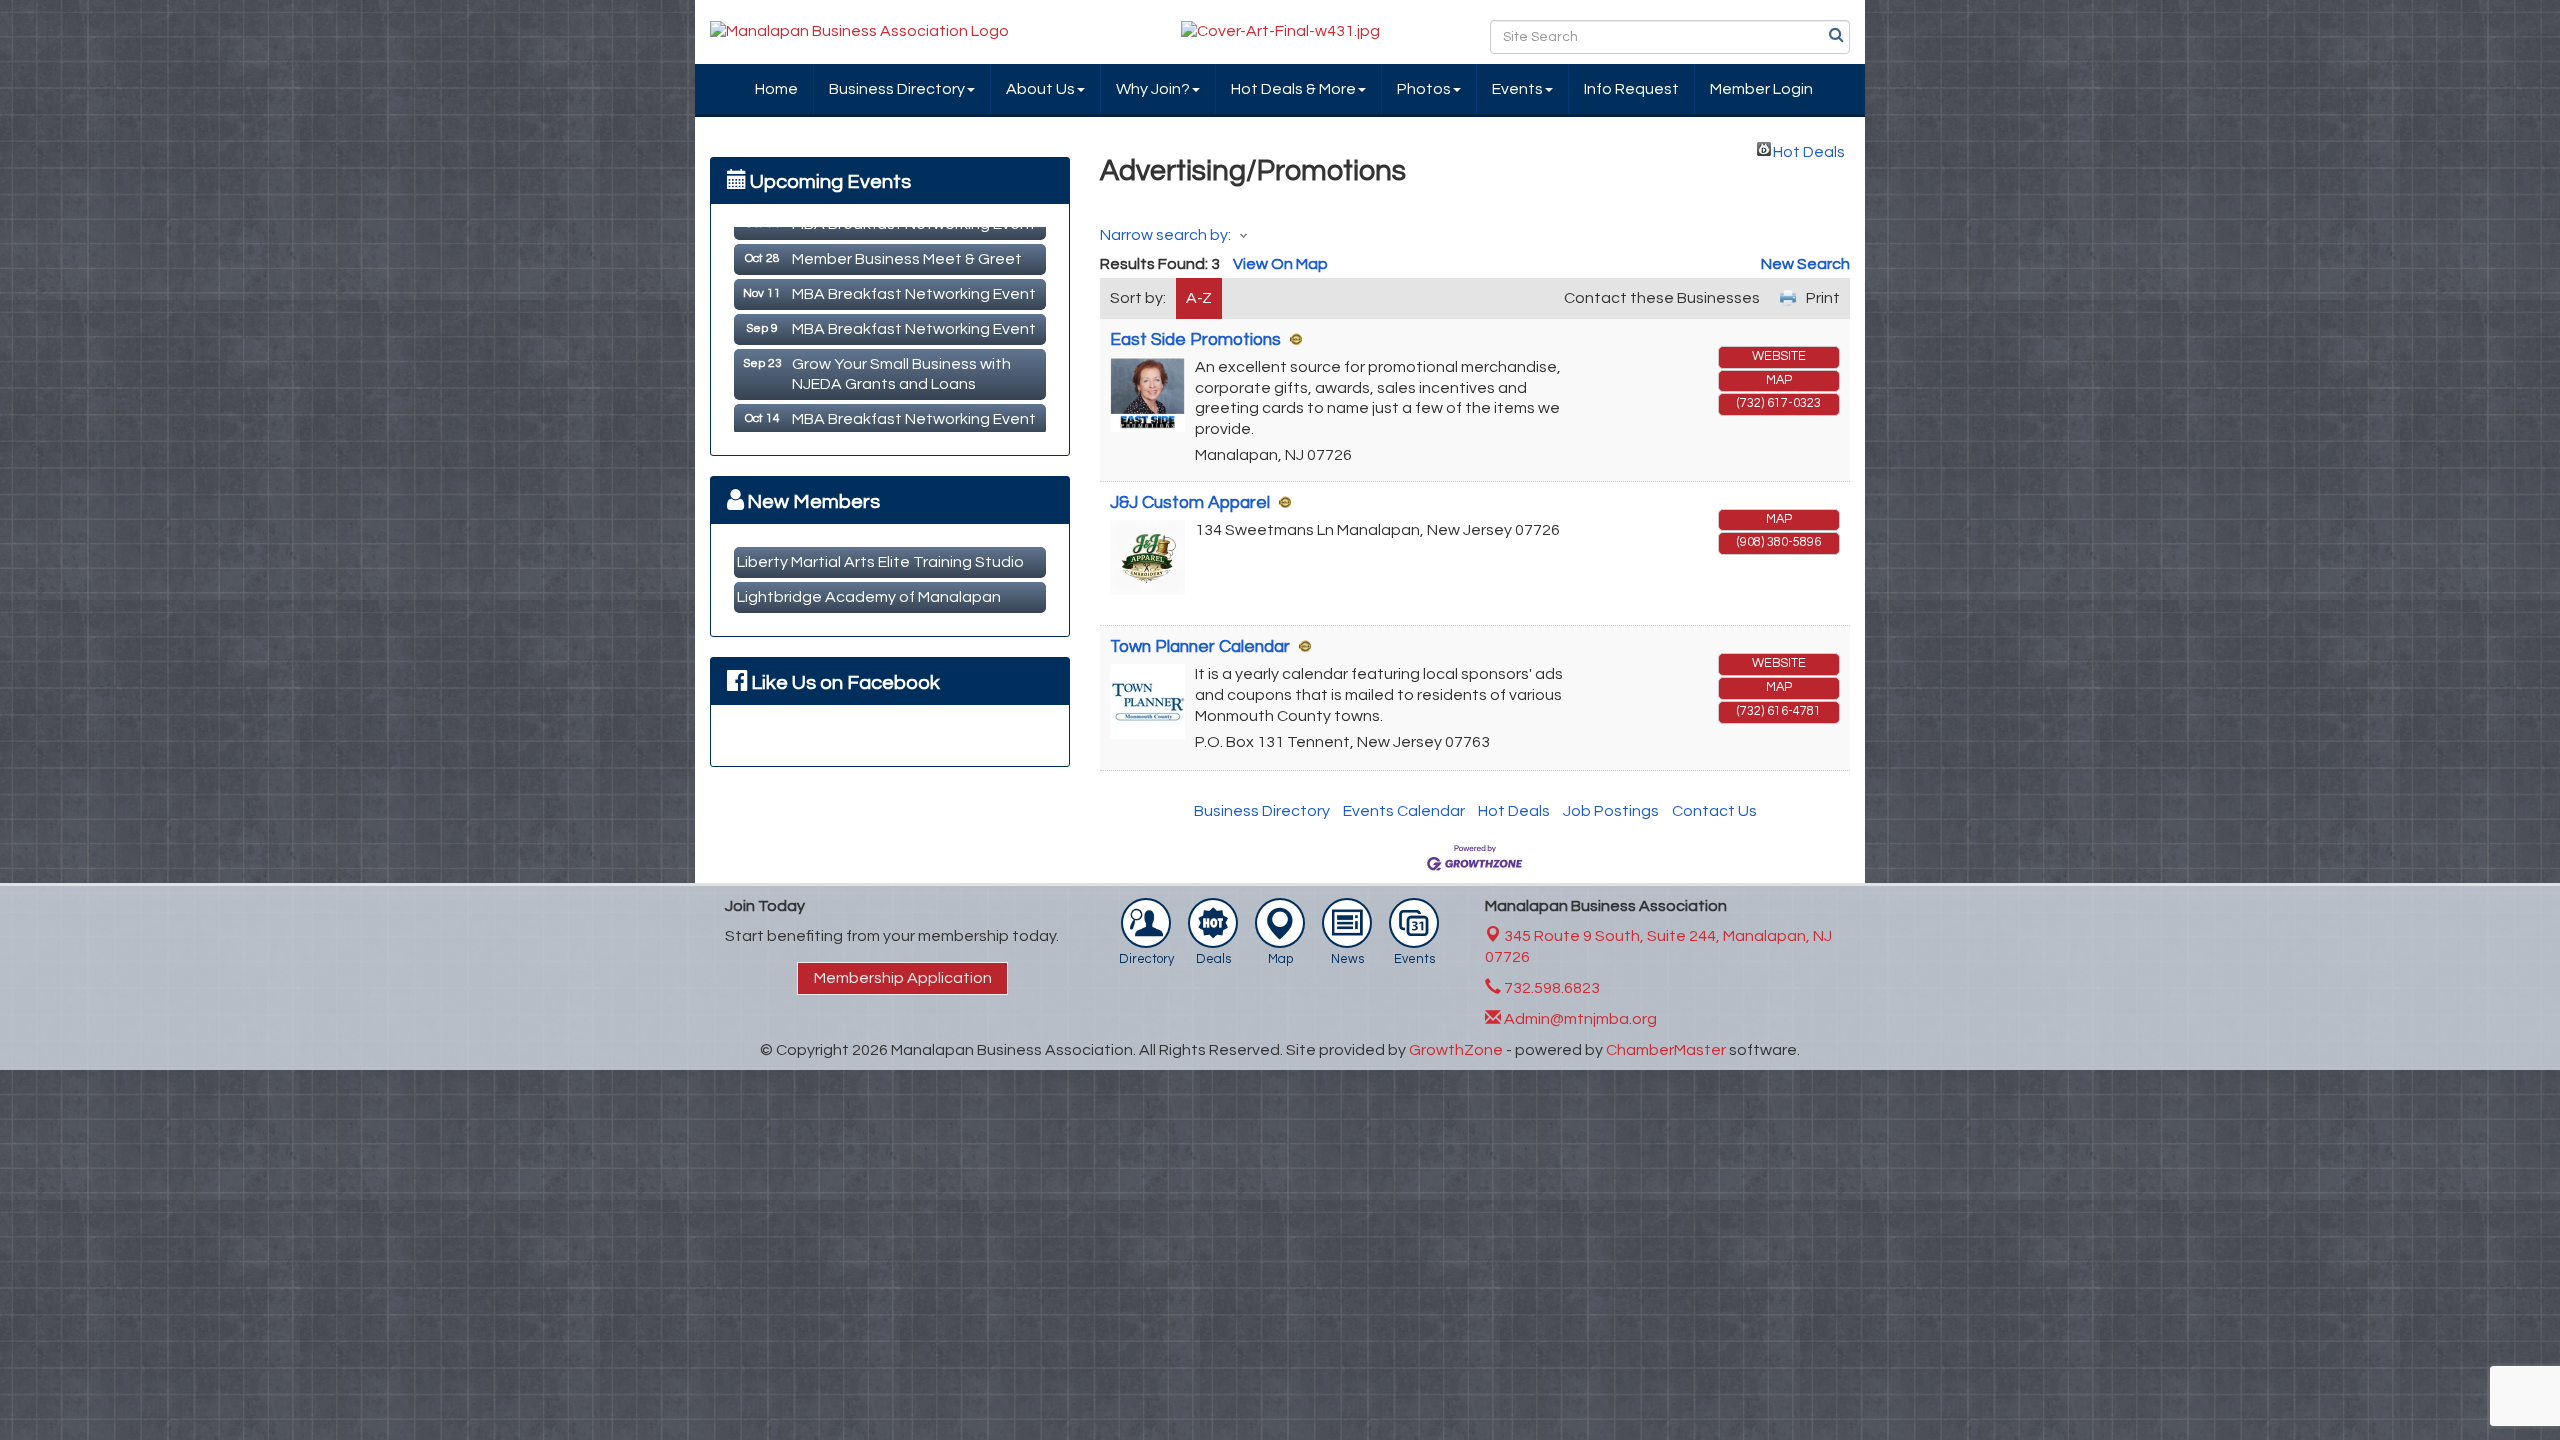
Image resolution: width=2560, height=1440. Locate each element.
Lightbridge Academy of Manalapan (869, 597)
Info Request (1631, 89)
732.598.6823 (1550, 988)
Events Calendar (1404, 811)
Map (1779, 380)
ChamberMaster (1666, 1050)
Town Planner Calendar (1200, 647)
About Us (1040, 89)
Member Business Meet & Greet (907, 245)
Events (1517, 89)
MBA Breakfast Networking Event (914, 280)
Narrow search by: (1165, 235)
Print (1823, 298)
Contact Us (1714, 811)
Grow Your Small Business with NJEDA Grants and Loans (901, 360)
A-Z (1199, 298)
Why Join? (1153, 89)
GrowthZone (1456, 1050)
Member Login (1761, 89)
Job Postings (1611, 811)
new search (1805, 264)
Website (1779, 356)
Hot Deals (1809, 150)
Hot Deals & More (1293, 89)
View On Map (1280, 264)
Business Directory (897, 89)
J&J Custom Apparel (1190, 503)
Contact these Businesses (1662, 298)
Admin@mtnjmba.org (1579, 1019)
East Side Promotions (1195, 340)
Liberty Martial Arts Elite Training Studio (880, 562)
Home (776, 89)
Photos (1424, 89)
